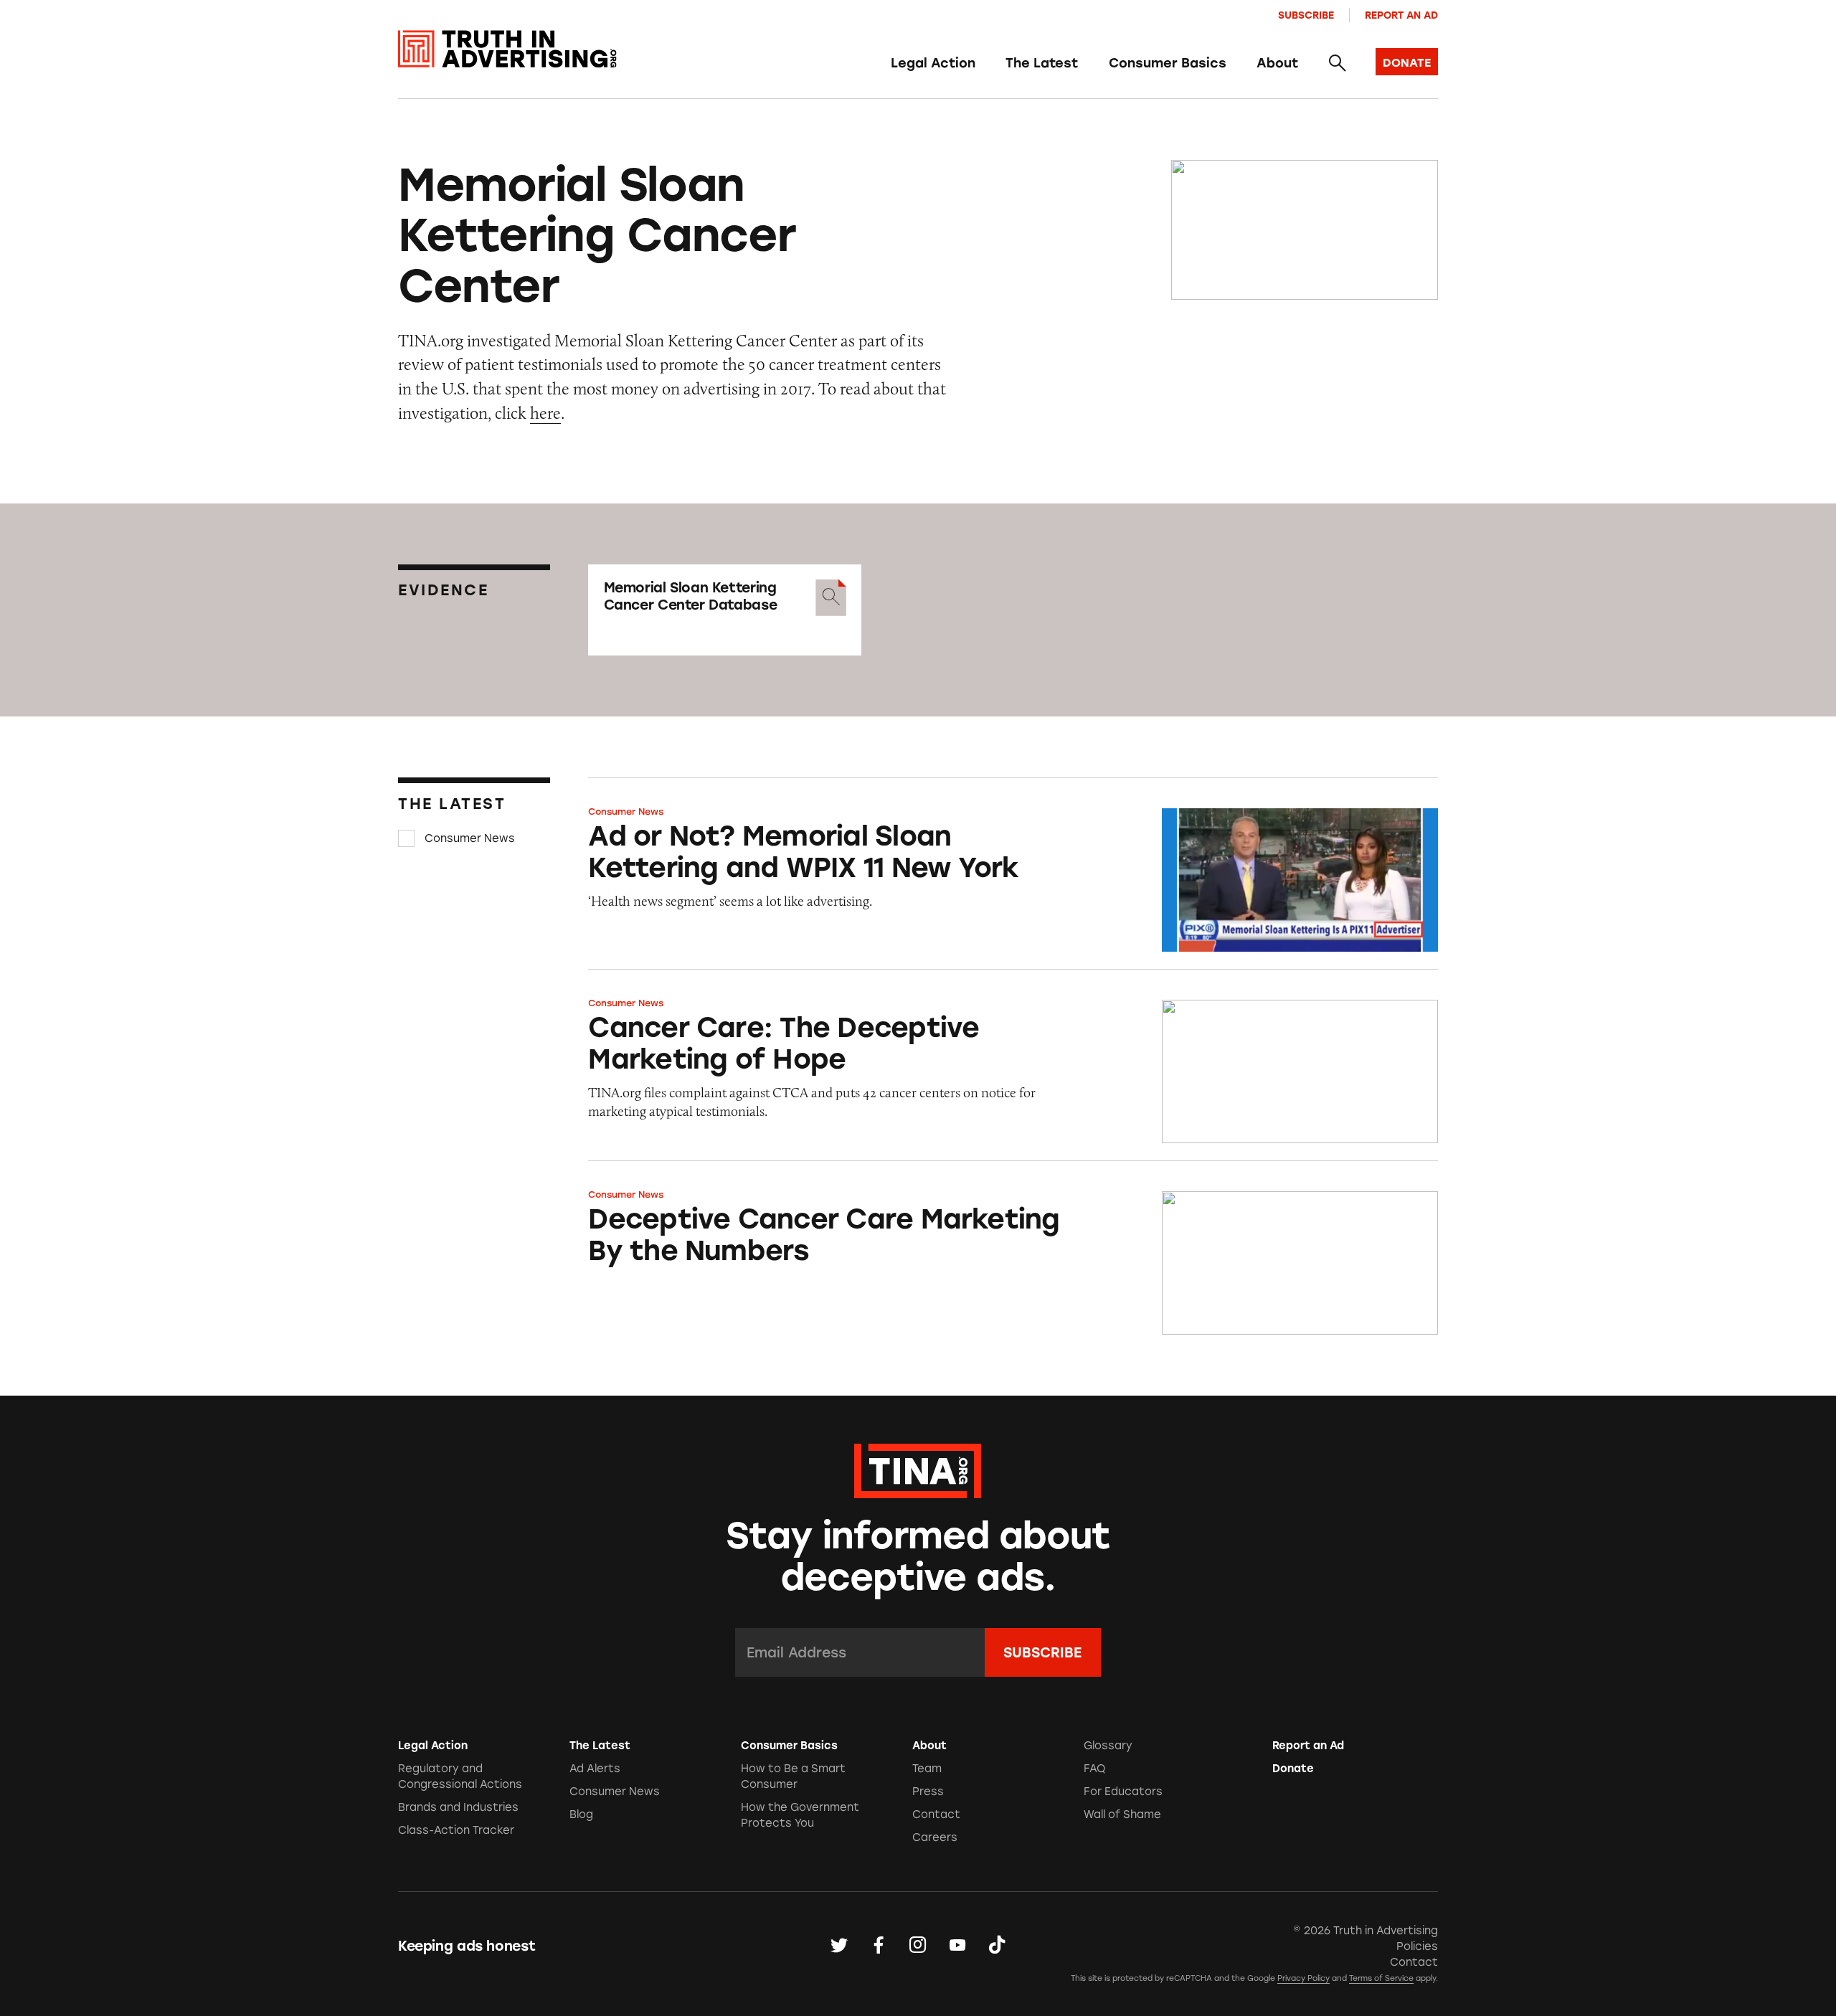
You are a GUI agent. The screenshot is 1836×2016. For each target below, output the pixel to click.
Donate (1293, 1769)
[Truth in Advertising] (507, 49)
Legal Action (933, 63)
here (545, 413)
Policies (1417, 1946)
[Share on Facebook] (879, 1946)
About (1277, 63)
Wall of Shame (1122, 1814)
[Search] (1336, 64)
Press (928, 1792)
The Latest (1042, 63)
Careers (935, 1837)
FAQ (1094, 1769)
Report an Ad (1401, 15)
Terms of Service (1381, 1978)
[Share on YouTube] (957, 1946)
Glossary (1108, 1746)
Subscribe (1306, 15)
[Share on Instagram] (918, 1946)
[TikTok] (997, 1946)
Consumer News (470, 838)
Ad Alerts (595, 1769)
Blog (581, 1814)
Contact (936, 1814)
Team (927, 1769)
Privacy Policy (1303, 1978)
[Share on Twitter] (839, 1946)
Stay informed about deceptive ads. (918, 1556)
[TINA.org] (918, 1469)
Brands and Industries (458, 1807)
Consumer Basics (1168, 63)
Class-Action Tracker (456, 1830)
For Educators (1123, 1792)
